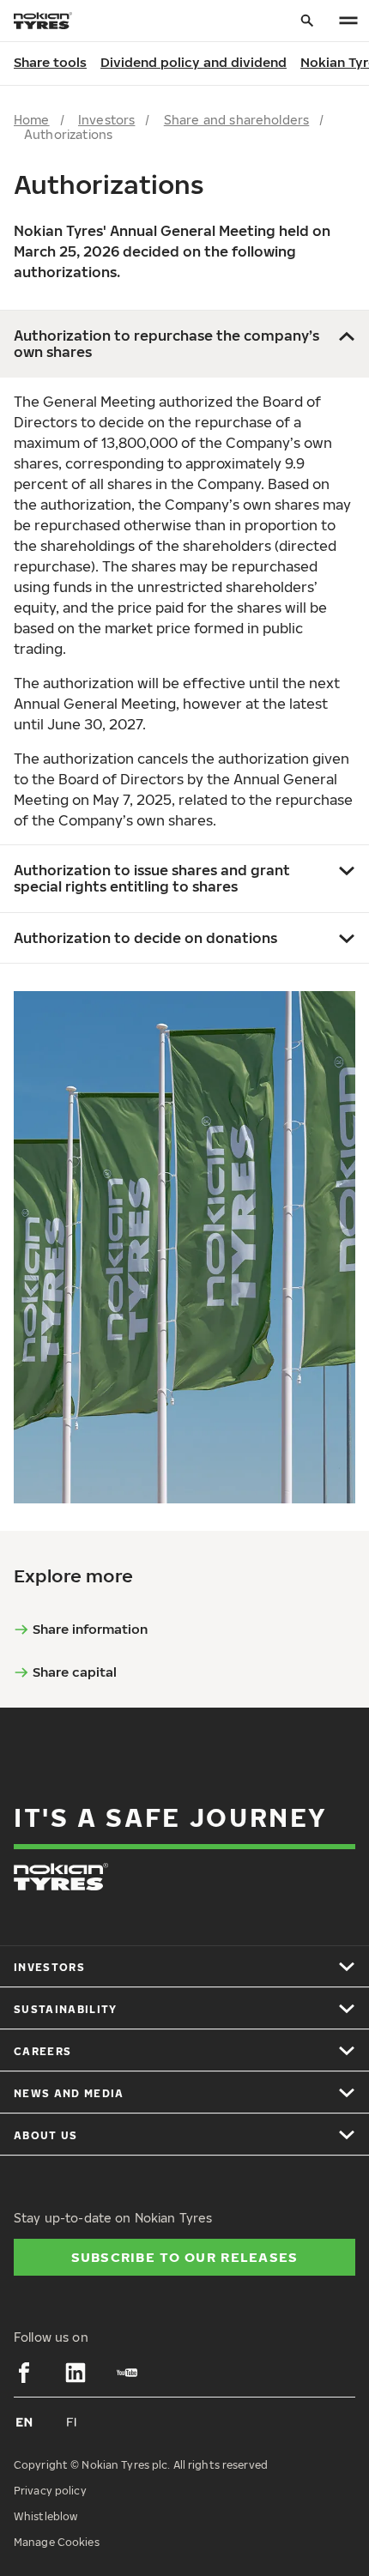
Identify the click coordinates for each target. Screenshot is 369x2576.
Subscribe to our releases (185, 2257)
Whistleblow (45, 2516)
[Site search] (307, 21)
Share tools (50, 62)
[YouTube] (127, 2373)
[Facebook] (24, 2373)
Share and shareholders (237, 120)
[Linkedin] (76, 2373)
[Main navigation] (348, 21)
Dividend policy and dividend (194, 62)
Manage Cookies (57, 2542)
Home (32, 120)
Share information (90, 1629)
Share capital (75, 1672)
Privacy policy (50, 2491)
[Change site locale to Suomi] (72, 2422)
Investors (106, 120)
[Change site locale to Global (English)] (24, 2422)
